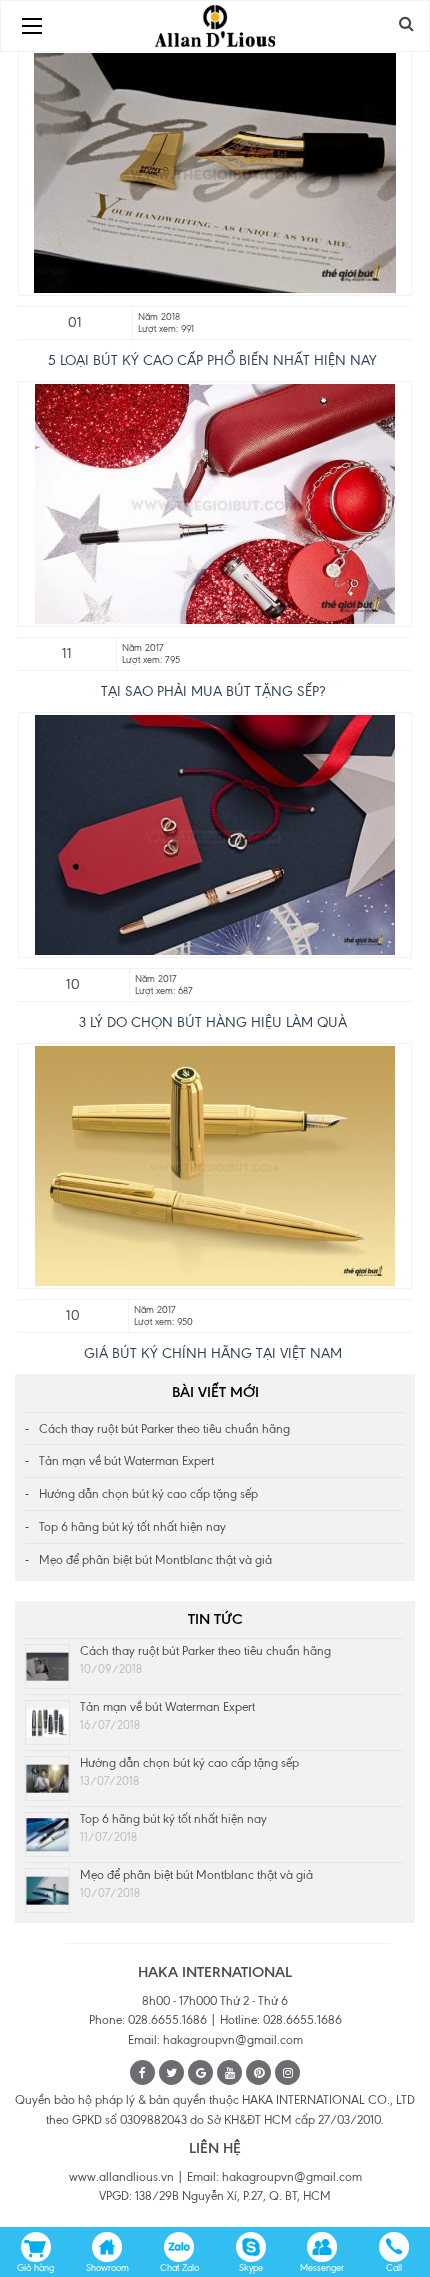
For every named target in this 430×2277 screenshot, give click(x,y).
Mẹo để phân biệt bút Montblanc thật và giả (155, 1560)
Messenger (322, 2267)
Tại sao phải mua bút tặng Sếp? (213, 691)
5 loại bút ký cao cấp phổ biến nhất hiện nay (212, 360)
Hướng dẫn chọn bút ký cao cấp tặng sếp (148, 1494)
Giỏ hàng (35, 2267)
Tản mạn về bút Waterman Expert (126, 1461)
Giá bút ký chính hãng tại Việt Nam (213, 1353)
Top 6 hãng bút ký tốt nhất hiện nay (132, 1527)
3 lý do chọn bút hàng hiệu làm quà (213, 1022)
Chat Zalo (179, 2267)
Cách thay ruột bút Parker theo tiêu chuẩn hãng (164, 1429)
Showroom (107, 2267)
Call (394, 2267)
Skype (251, 2267)
